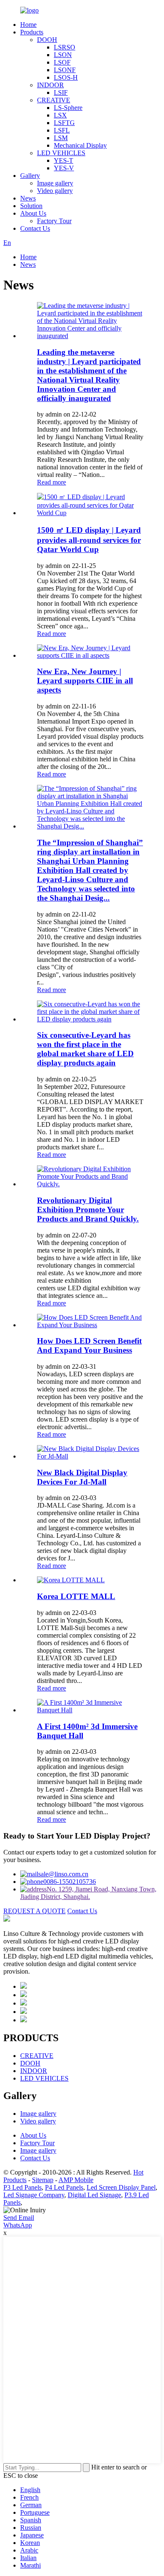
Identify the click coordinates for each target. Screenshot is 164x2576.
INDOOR (50, 85)
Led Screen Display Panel (121, 2187)
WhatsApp (18, 2225)
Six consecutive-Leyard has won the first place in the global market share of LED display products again (85, 1049)
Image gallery (55, 183)
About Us (33, 213)
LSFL (62, 130)
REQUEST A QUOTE (34, 1911)
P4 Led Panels (64, 2187)
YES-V (64, 168)
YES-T (63, 160)
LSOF (62, 62)
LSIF (61, 92)
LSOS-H (66, 77)
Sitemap (43, 2180)
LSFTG (64, 123)
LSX (60, 115)
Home (28, 25)
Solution (31, 206)
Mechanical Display (80, 145)
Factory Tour (54, 221)
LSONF (65, 70)
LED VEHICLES (61, 153)
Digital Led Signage (94, 2195)
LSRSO (65, 47)
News (28, 198)
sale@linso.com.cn (63, 1874)
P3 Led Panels (22, 2187)
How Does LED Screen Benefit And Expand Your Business (89, 1345)
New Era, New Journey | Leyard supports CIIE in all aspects (85, 681)
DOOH (47, 40)
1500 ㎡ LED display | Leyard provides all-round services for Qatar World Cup (89, 540)
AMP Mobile (76, 2180)
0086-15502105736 (70, 1882)
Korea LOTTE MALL (76, 1596)
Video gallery (55, 191)
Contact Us (35, 228)
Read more (52, 482)
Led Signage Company (34, 2195)
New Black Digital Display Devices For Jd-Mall (82, 1477)
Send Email (19, 2218)
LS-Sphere (68, 108)
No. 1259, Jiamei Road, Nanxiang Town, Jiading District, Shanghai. (88, 1893)
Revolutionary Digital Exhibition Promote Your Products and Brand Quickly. (88, 1210)
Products (32, 32)
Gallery (30, 176)
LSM (61, 138)
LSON (63, 55)
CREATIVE (54, 100)
